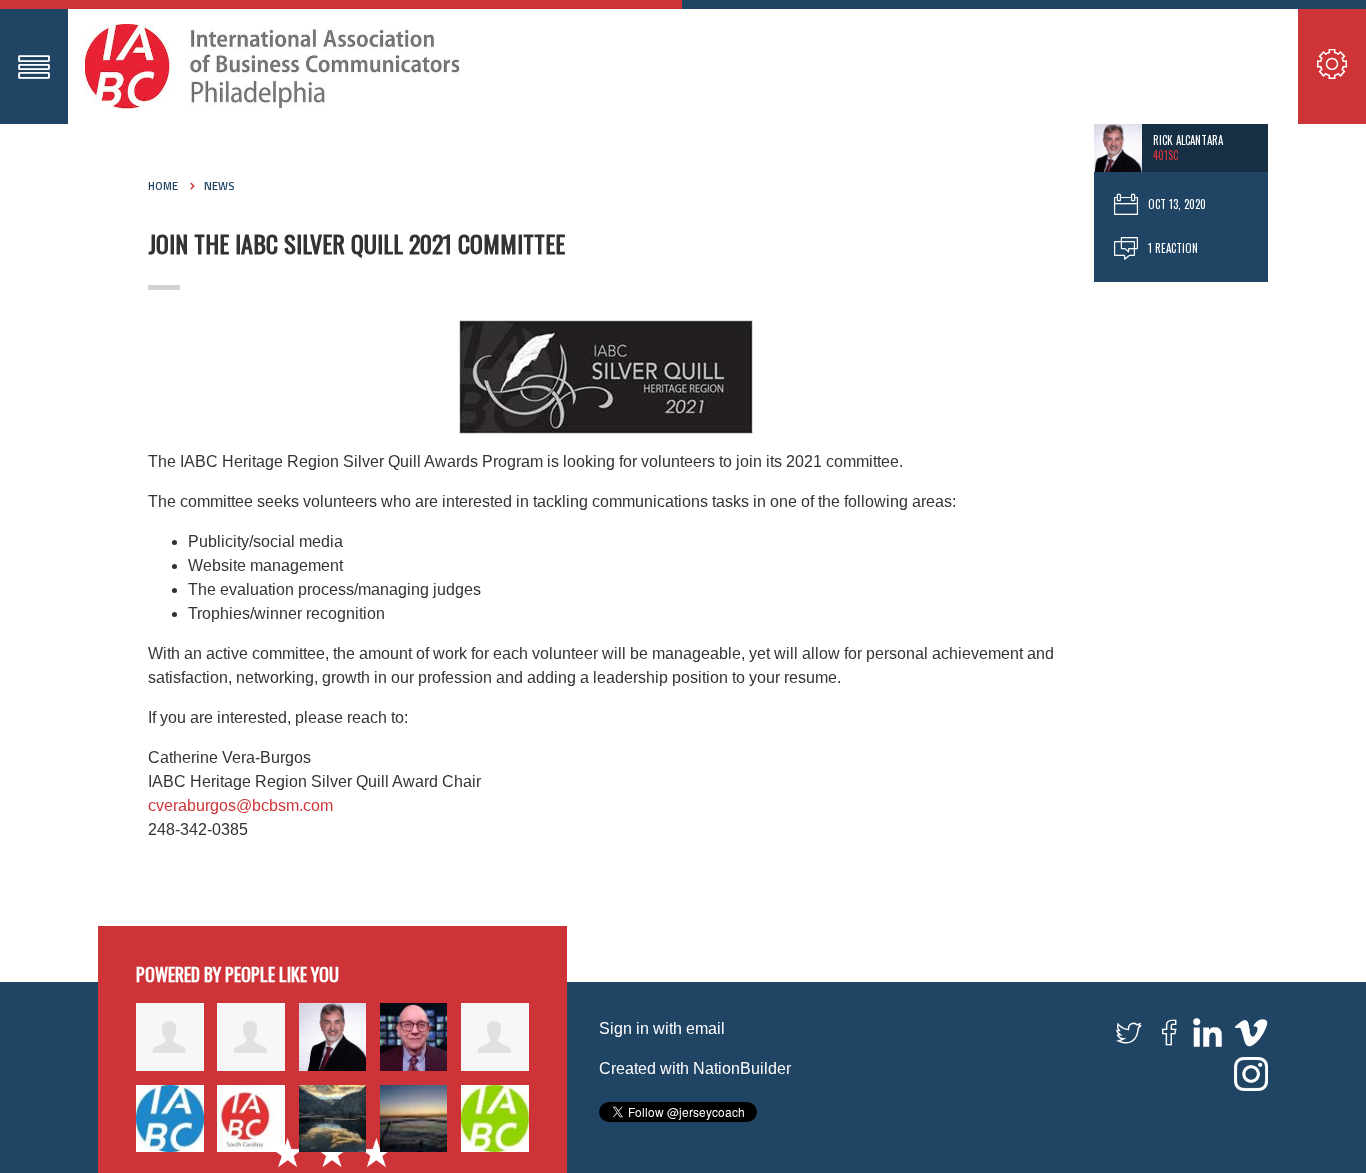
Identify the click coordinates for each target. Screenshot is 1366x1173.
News (219, 186)
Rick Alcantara (1188, 140)
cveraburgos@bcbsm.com (240, 805)
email (705, 1028)
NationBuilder (742, 1068)
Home (163, 186)
